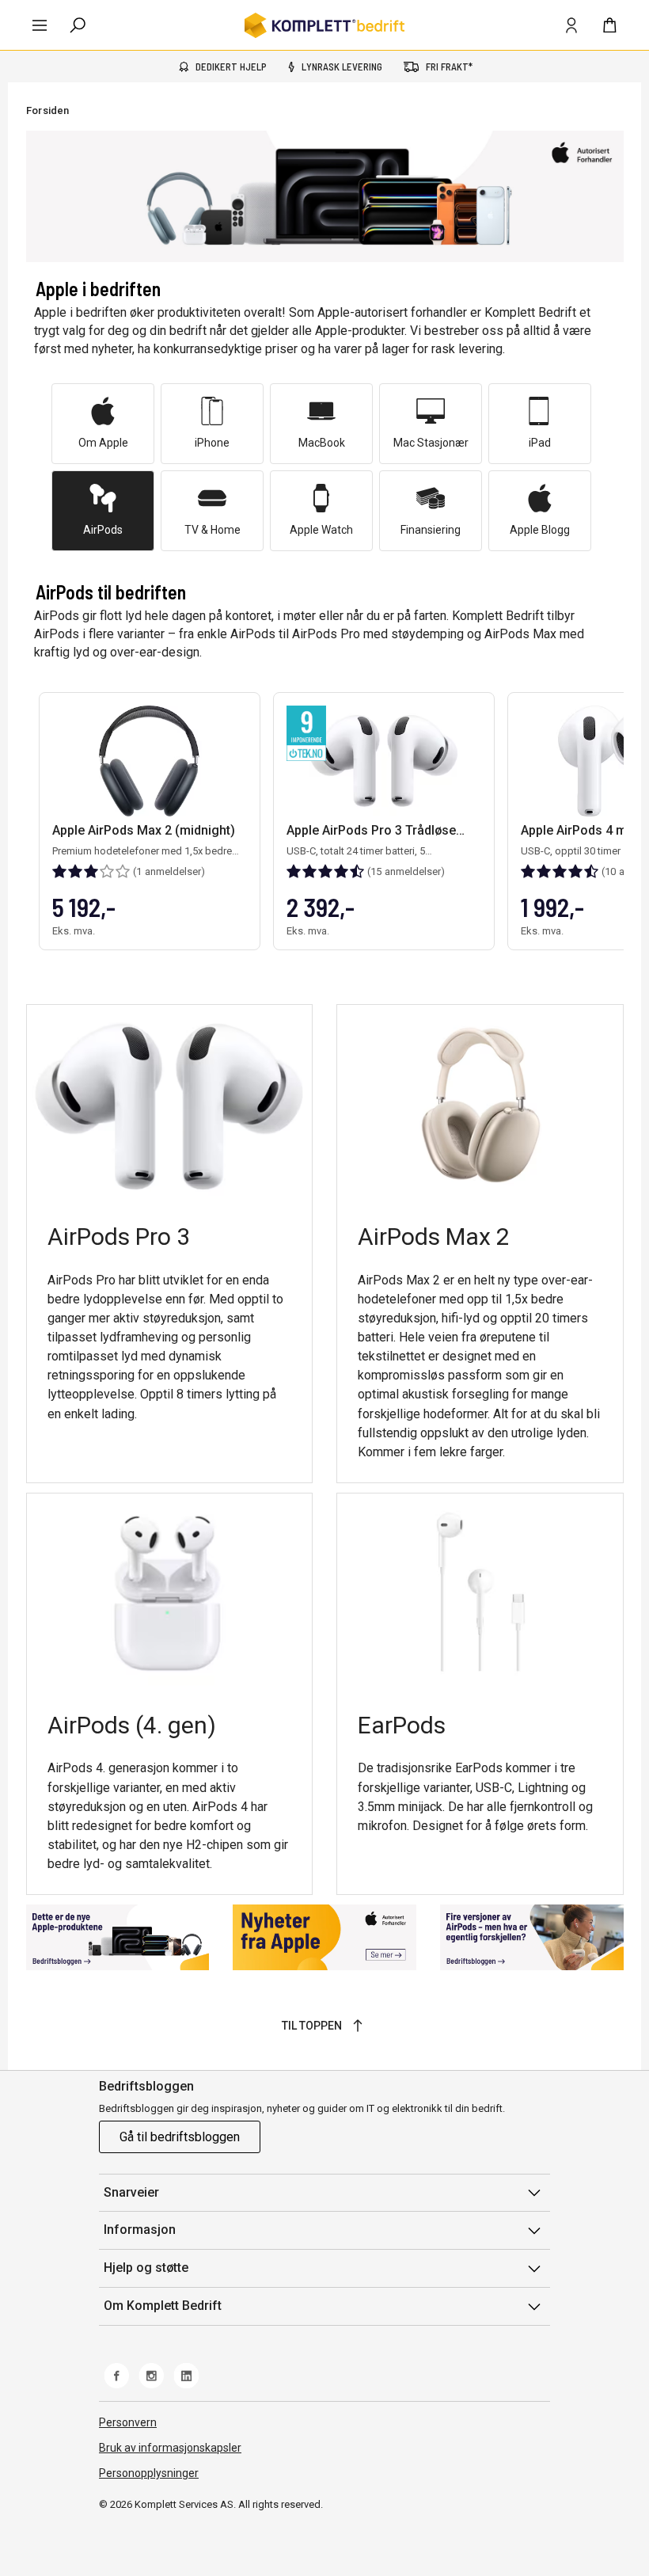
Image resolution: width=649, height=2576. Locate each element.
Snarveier (131, 2192)
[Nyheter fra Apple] (324, 1937)
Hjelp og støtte (146, 2268)
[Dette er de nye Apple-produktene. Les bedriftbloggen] (118, 1937)
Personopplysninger (149, 2473)
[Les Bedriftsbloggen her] (532, 1937)
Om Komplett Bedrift (163, 2306)
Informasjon (140, 2230)
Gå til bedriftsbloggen (180, 2137)
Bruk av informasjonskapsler (170, 2448)
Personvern (128, 2422)
